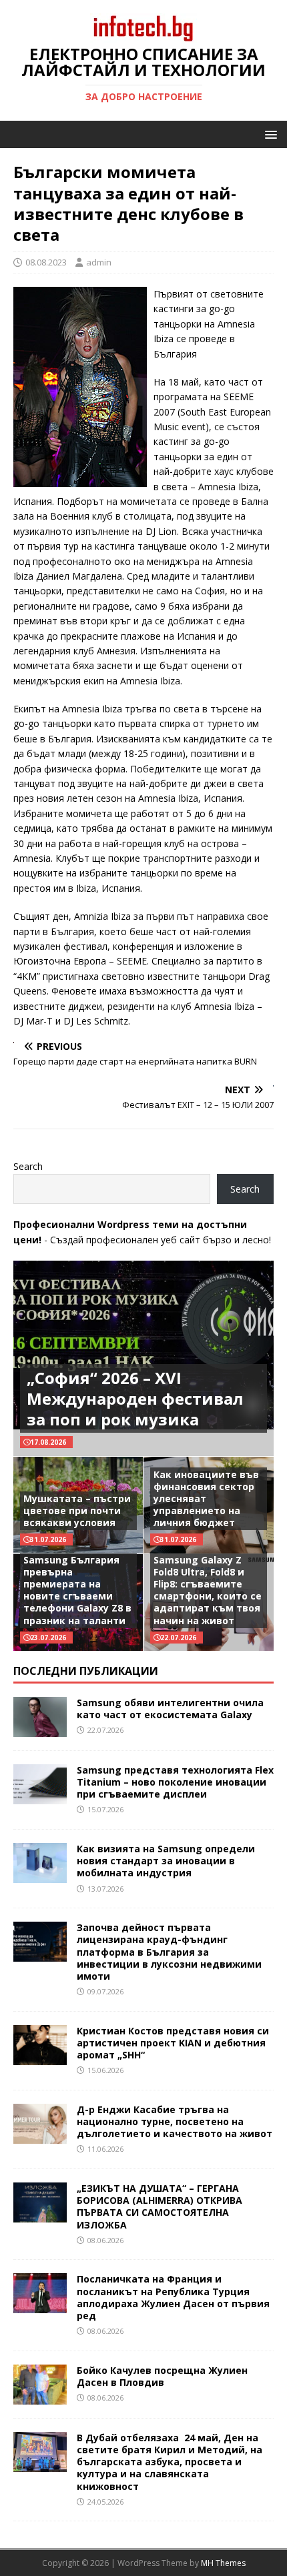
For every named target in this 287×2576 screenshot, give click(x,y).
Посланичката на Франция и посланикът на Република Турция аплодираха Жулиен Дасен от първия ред (173, 2297)
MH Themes (223, 2563)
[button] (269, 134)
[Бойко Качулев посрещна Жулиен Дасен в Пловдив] (40, 2396)
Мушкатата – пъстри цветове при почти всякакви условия (77, 1510)
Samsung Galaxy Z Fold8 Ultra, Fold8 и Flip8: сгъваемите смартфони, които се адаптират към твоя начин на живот (208, 1590)
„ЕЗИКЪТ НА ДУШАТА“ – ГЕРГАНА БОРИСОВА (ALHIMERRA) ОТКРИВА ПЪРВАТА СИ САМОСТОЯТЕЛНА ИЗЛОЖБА (160, 2206)
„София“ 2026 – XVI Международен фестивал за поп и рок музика (135, 1398)
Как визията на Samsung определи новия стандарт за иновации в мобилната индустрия (166, 1861)
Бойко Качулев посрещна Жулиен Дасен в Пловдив (162, 2376)
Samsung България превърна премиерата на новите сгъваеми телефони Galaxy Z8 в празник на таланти (77, 1590)
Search (28, 1166)
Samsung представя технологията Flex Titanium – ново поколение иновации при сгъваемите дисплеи (175, 1782)
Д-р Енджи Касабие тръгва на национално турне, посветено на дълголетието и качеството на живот (175, 2121)
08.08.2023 (46, 262)
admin (99, 262)
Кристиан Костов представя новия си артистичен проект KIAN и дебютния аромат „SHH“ (173, 2043)
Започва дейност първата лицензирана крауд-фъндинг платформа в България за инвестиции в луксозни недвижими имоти (169, 1952)
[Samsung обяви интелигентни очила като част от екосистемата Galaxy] (40, 1729)
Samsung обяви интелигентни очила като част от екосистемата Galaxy (170, 1709)
